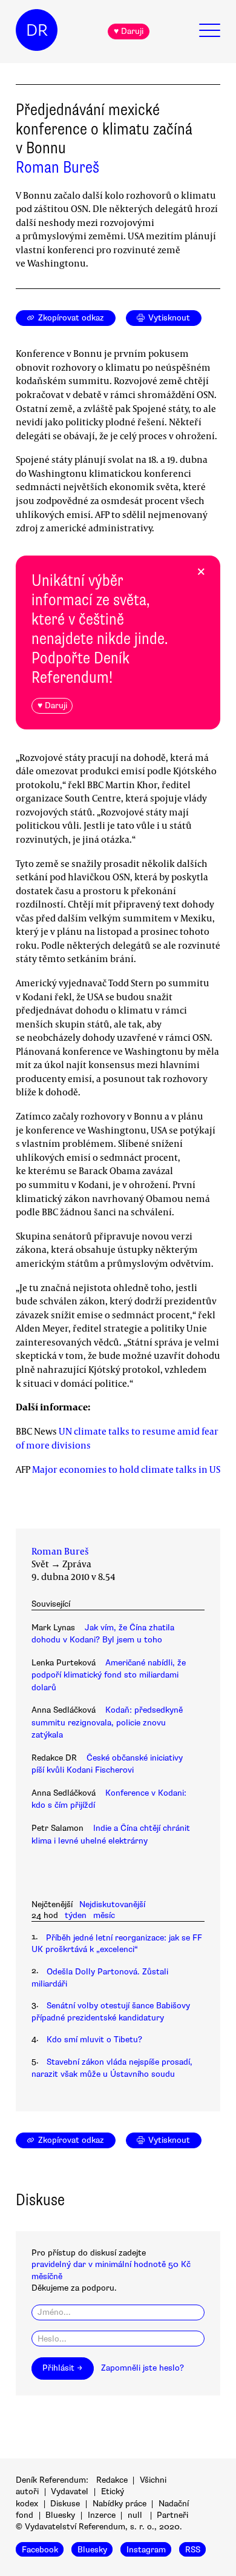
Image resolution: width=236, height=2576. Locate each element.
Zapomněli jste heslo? (143, 2368)
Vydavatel (70, 2491)
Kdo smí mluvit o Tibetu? (94, 2040)
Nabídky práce (120, 2504)
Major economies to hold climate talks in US (126, 1469)
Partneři (172, 2515)
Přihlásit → (62, 2368)
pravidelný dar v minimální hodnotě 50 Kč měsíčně (111, 2270)
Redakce (112, 2480)
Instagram (146, 2549)
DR (37, 30)
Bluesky (60, 2515)
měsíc (104, 1915)
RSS (193, 2549)
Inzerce (102, 2515)
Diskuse (65, 2504)
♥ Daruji (129, 31)
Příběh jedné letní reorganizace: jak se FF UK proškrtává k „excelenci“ (117, 1944)
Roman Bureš (57, 167)
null (135, 2515)
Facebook (40, 2549)
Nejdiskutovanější (112, 1904)
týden (76, 1915)
